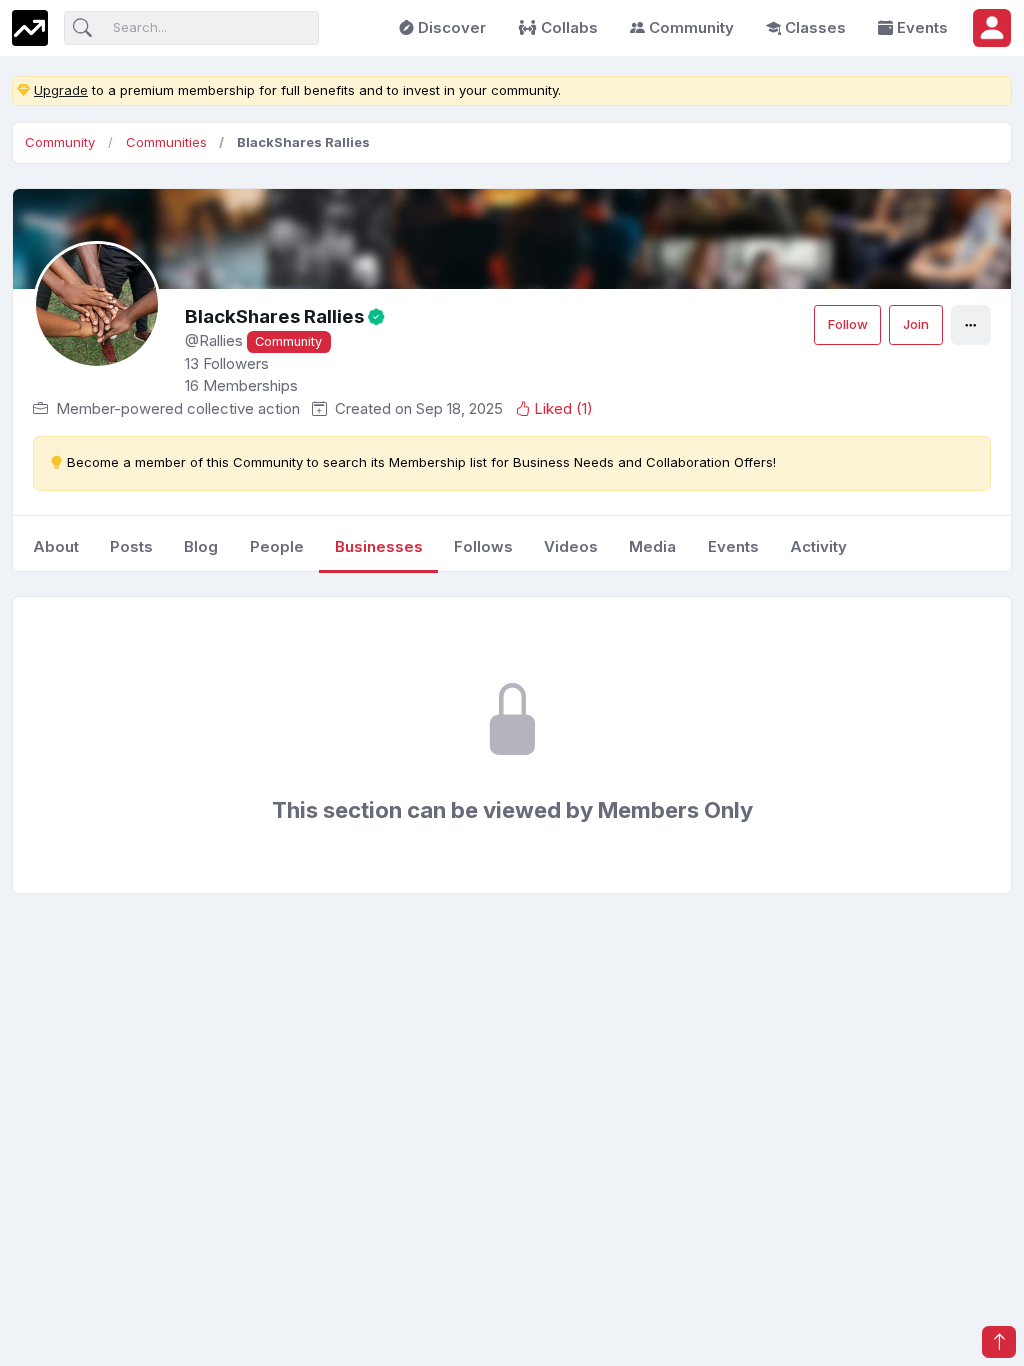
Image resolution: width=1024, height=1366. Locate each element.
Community (691, 27)
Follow (848, 324)
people (277, 546)
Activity (818, 546)
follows (483, 546)
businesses (379, 546)
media (652, 546)
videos (571, 546)
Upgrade (61, 90)
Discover (452, 27)
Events (922, 27)
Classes (815, 27)
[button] (992, 28)
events (733, 546)
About (56, 546)
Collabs (569, 27)
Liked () (563, 408)
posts (131, 546)
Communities (166, 142)
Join (916, 324)
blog (201, 546)
